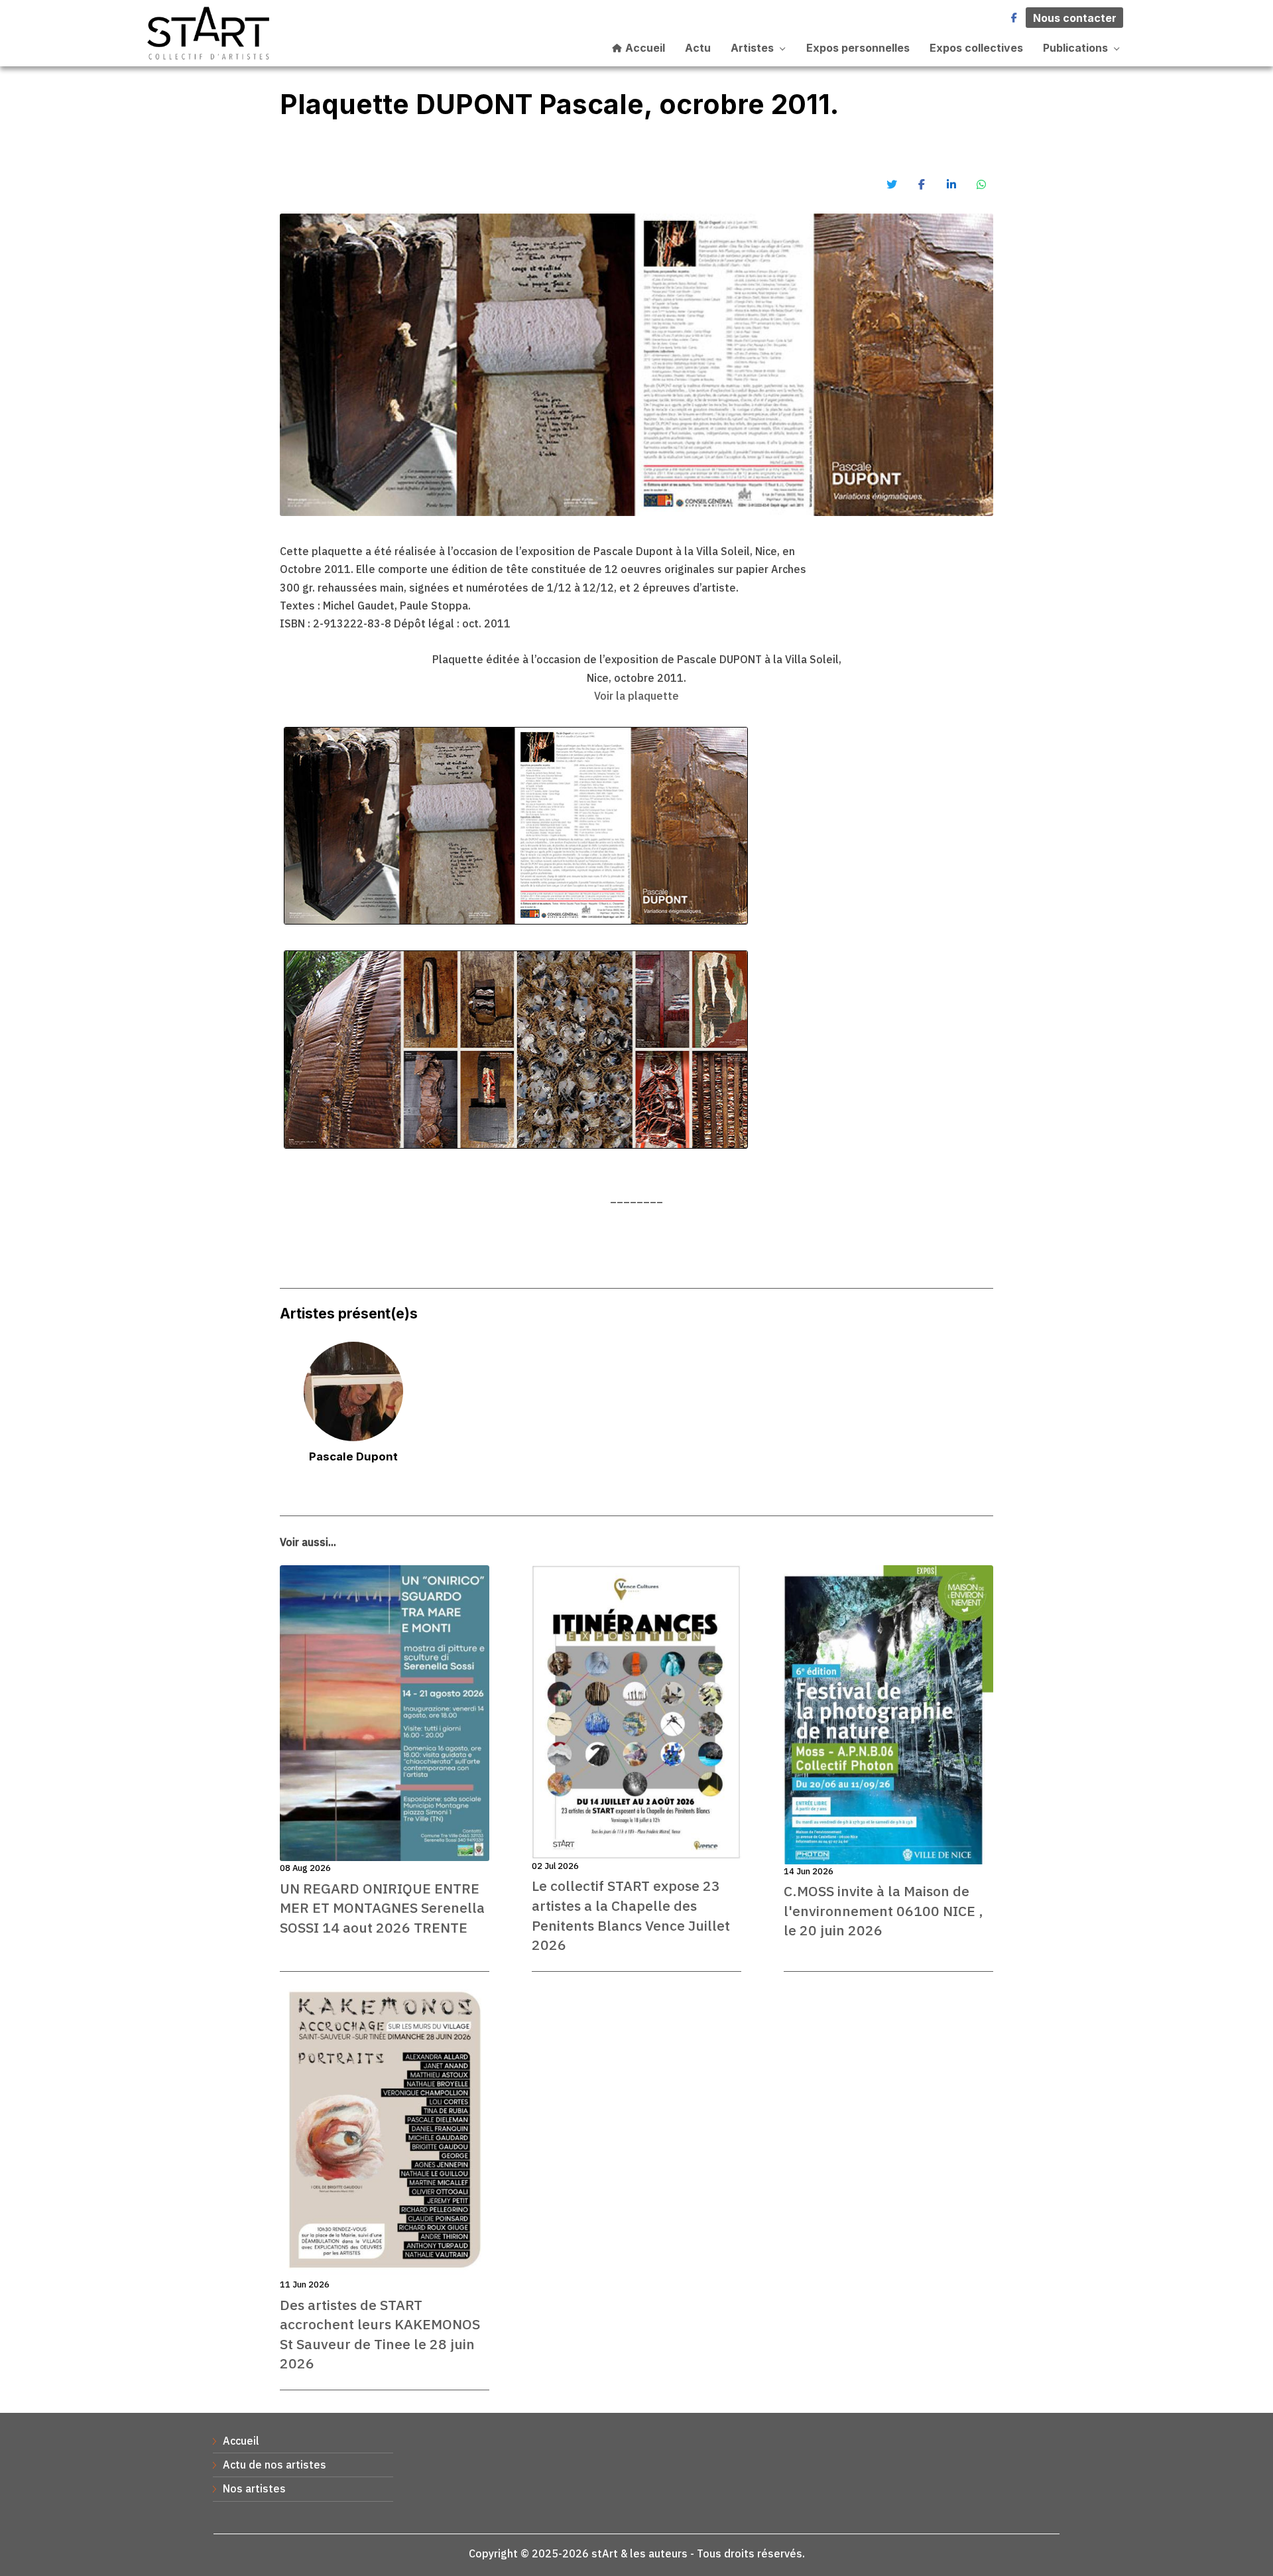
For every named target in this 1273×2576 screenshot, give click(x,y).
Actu (698, 48)
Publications (1075, 48)
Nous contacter (1075, 18)
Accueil (644, 48)
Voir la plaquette (636, 696)
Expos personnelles (858, 48)
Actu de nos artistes (274, 2465)
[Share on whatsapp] (981, 184)
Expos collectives (976, 48)
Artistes (752, 48)
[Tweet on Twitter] (892, 184)
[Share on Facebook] (922, 184)
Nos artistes (254, 2488)
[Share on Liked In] (951, 184)
